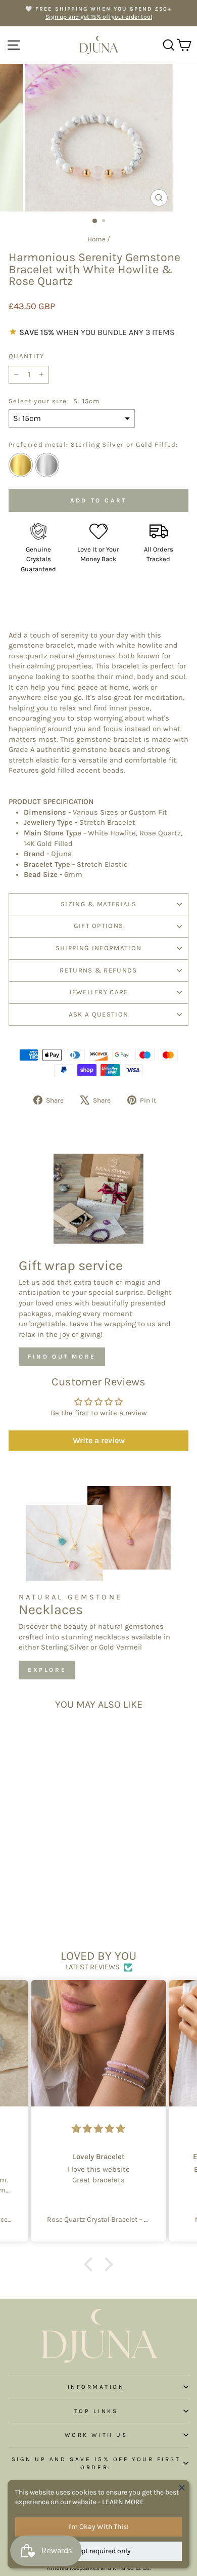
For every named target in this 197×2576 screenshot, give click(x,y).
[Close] (182, 2487)
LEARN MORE (123, 2502)
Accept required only (99, 2551)
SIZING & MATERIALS (98, 904)
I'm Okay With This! (98, 2527)
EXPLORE (47, 1670)
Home (96, 239)
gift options (99, 926)
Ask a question (99, 1014)
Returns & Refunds (98, 970)
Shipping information (99, 948)
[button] (91, 2264)
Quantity (27, 356)
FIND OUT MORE (62, 1357)
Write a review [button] (99, 1440)
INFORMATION (96, 2387)
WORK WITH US (96, 2435)
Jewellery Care (98, 992)
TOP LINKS (96, 2411)
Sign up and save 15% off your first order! (96, 2463)
